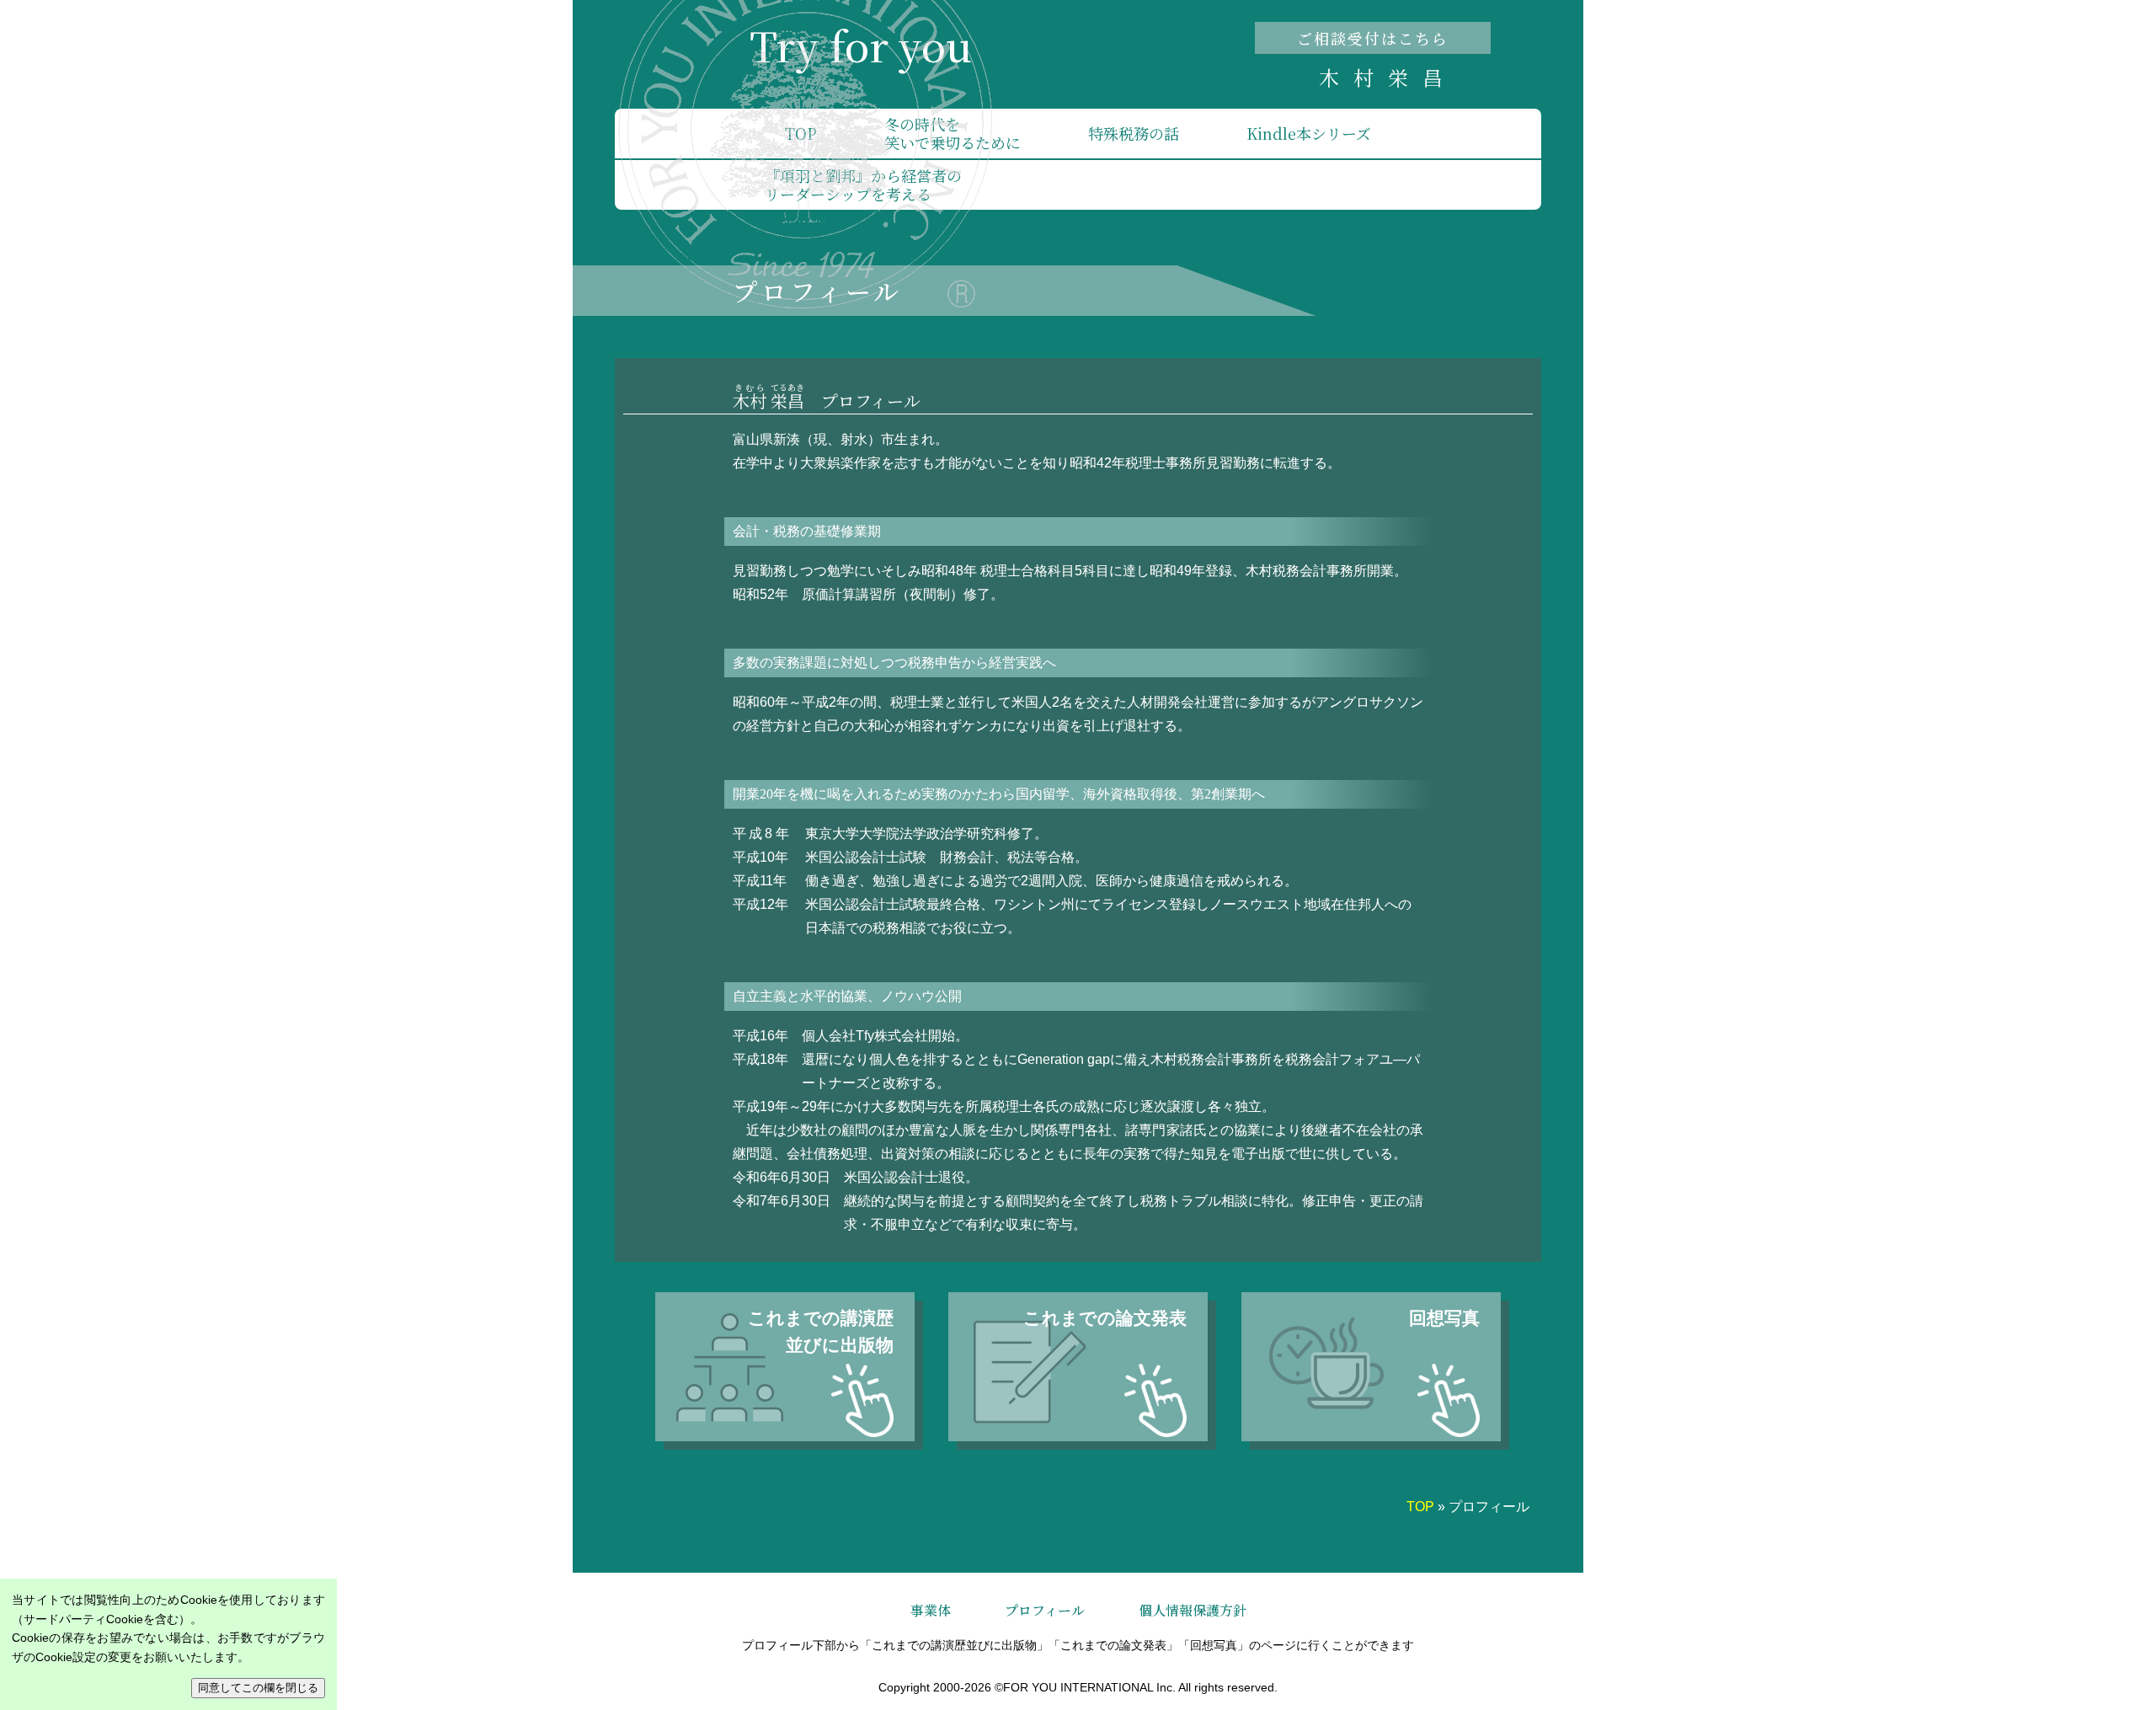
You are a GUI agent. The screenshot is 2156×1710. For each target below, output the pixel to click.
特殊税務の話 (1134, 133)
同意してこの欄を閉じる (258, 1688)
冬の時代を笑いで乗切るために (953, 133)
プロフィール (1045, 1610)
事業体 (931, 1610)
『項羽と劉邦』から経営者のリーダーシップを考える (863, 184)
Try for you (861, 45)
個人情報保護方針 (1193, 1610)
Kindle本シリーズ (1309, 133)
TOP (801, 133)
